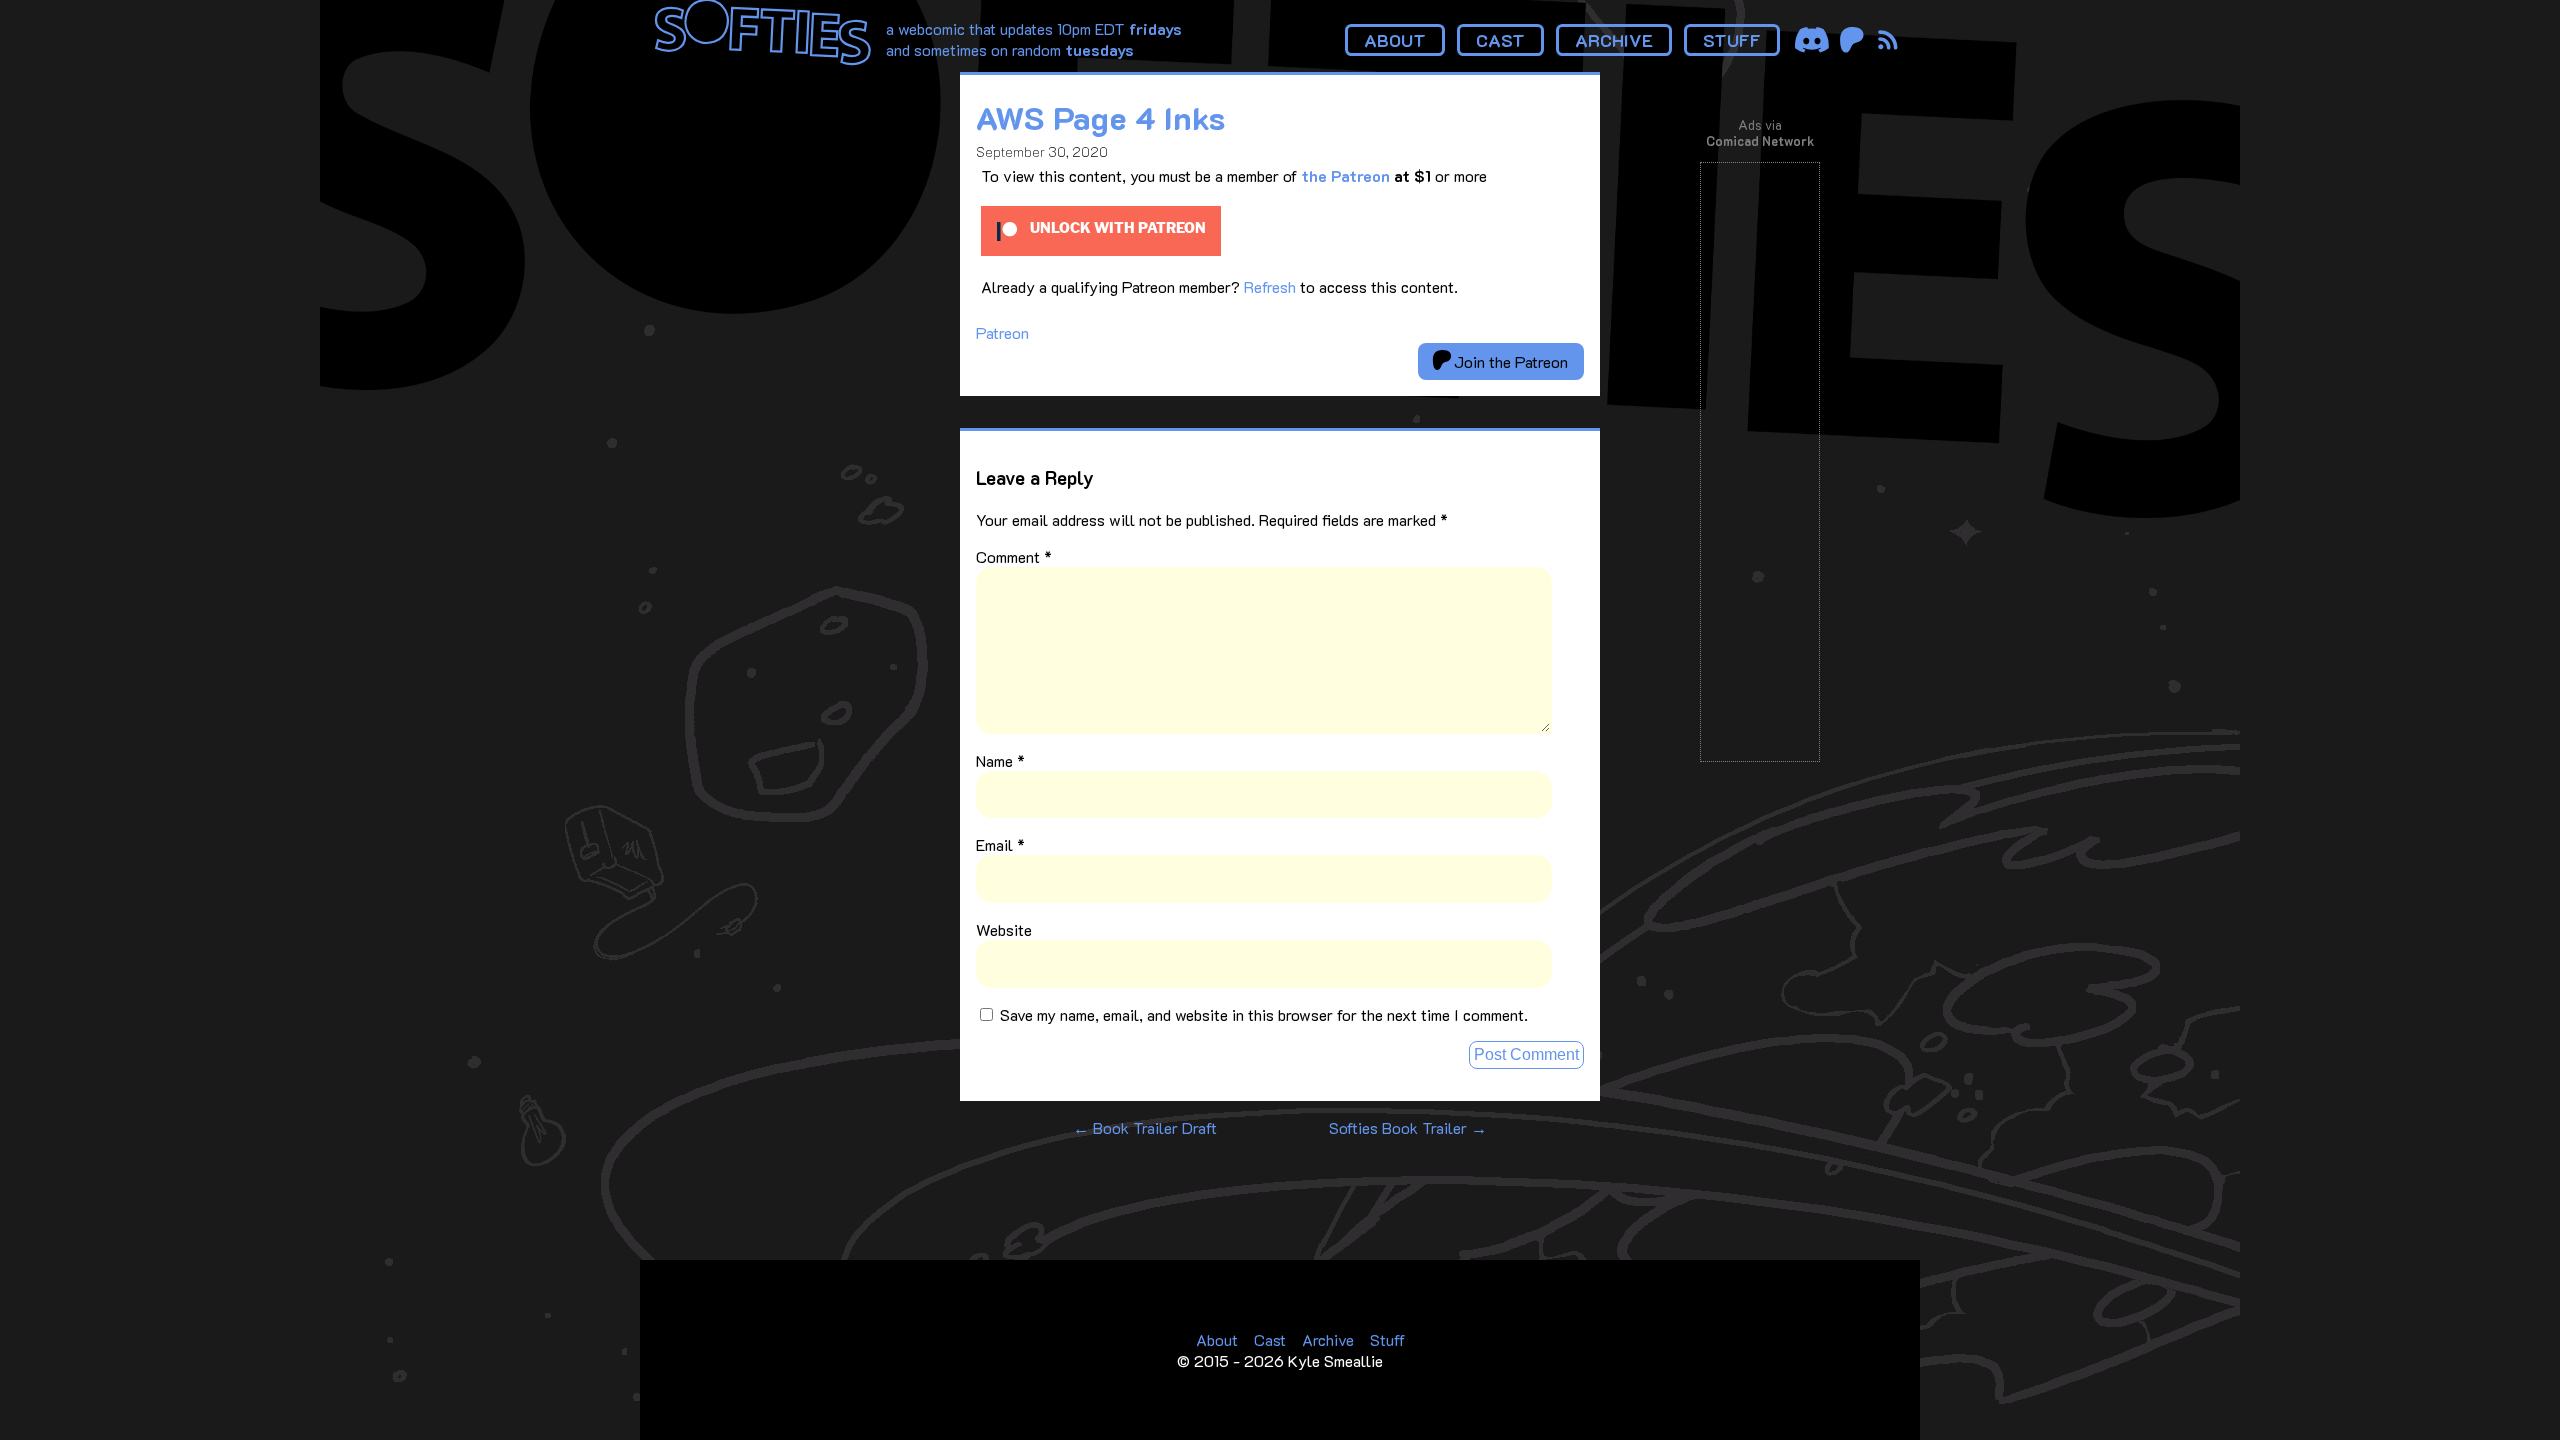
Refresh (1270, 286)
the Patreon (1345, 175)
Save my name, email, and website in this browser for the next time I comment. (1264, 1014)
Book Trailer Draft (1145, 1127)
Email (1000, 844)
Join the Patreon (1509, 361)
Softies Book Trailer (1408, 1127)
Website (1004, 929)
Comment (1014, 556)
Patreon (1002, 332)
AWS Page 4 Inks (1100, 117)
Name (1000, 760)
